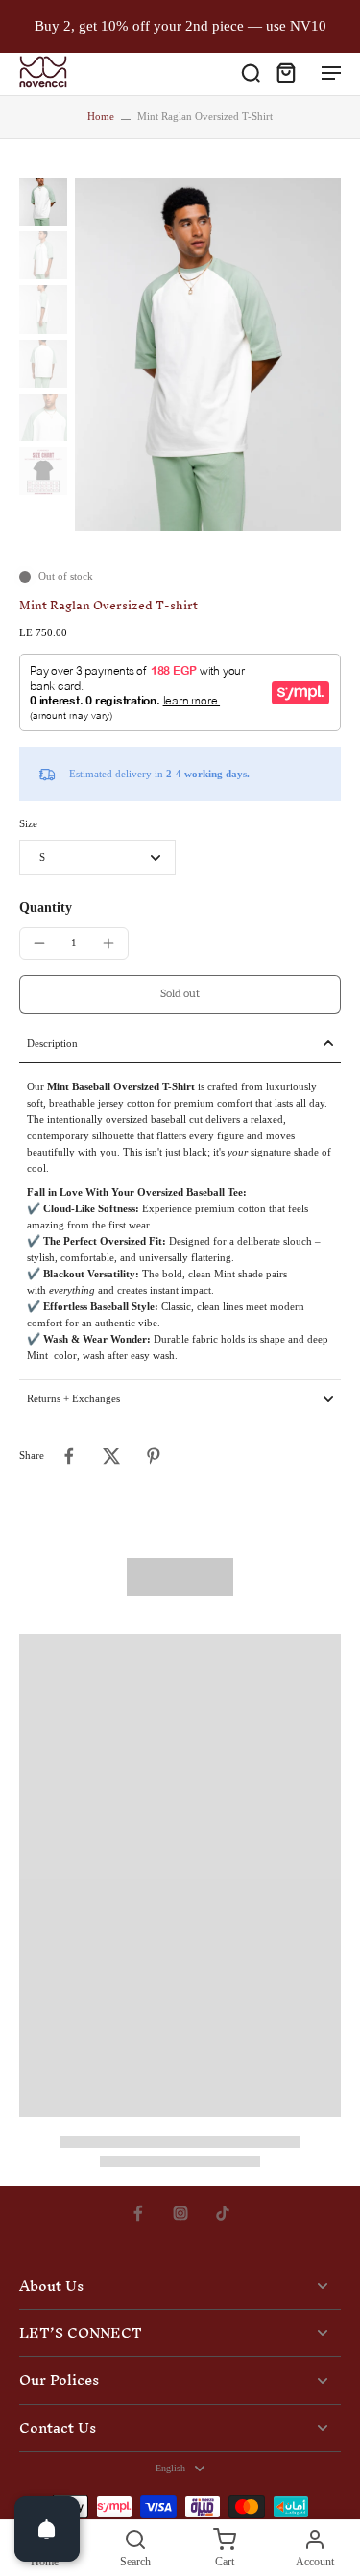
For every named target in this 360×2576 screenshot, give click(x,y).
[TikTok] (223, 2213)
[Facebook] (138, 2213)
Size (28, 823)
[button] (180, 994)
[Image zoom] (208, 354)
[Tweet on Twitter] (111, 1456)
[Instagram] (180, 2213)
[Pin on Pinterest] (154, 1456)
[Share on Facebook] (69, 1456)
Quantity (46, 907)
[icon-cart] (285, 72)
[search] (251, 72)
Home (101, 116)
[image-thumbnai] (43, 202)
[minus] (39, 943)
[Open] (47, 2529)
